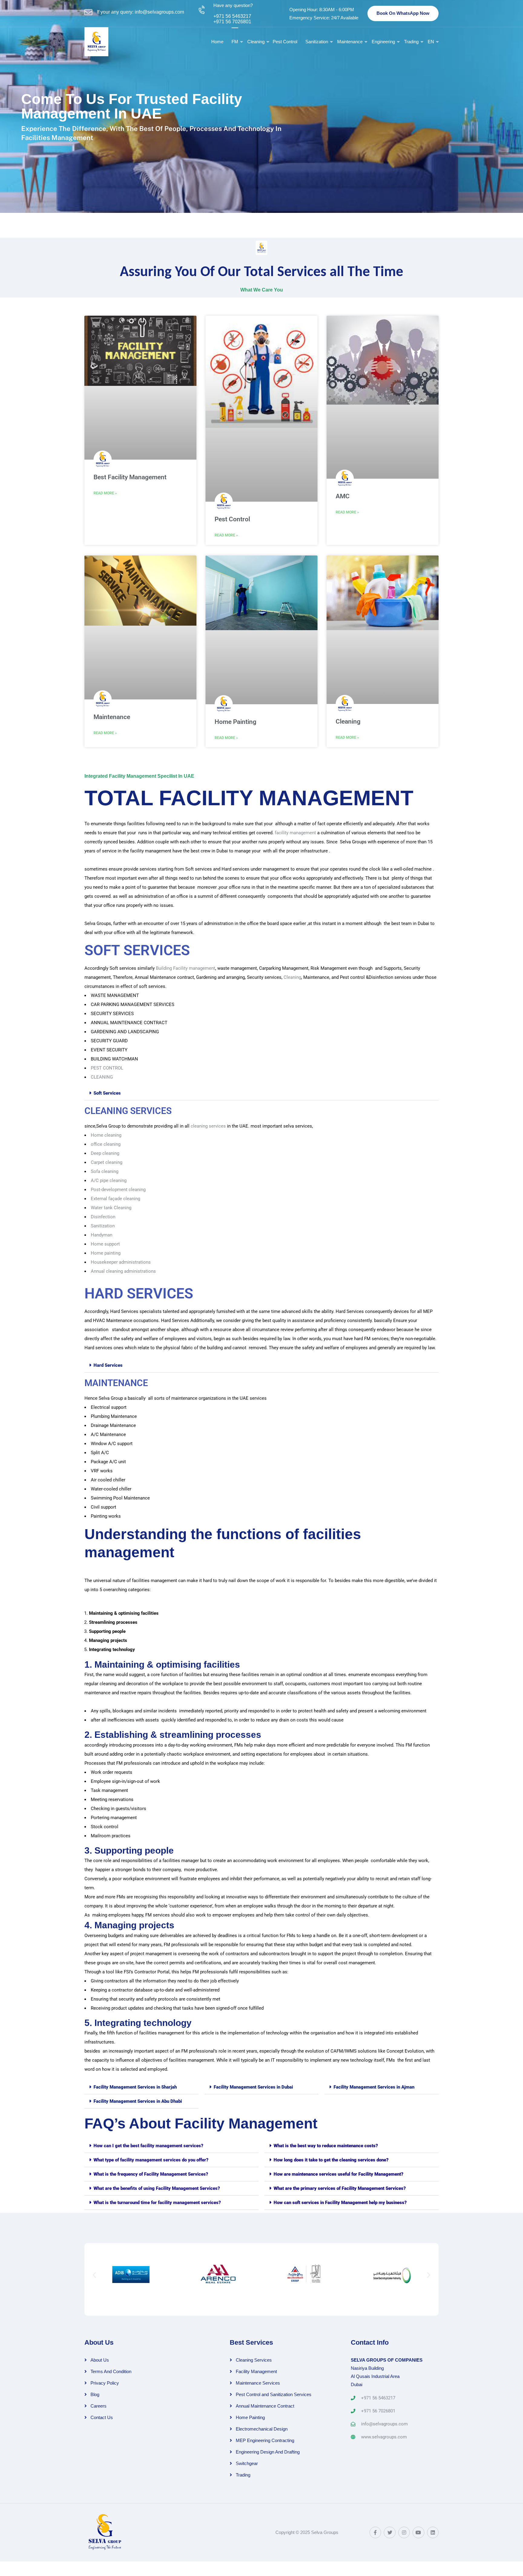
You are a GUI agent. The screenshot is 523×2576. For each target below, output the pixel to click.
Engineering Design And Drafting (268, 2452)
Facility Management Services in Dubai (253, 2087)
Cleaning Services (254, 2360)
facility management (295, 833)
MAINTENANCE (116, 1383)
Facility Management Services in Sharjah (135, 2087)
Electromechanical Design (262, 2429)
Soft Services (107, 1093)
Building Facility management (186, 968)
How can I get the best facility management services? (148, 2146)
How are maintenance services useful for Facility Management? (339, 2174)
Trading (411, 42)
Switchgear (247, 2463)
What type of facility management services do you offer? (151, 2160)
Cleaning (256, 42)
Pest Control (285, 42)
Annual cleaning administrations (123, 1271)
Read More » (105, 493)
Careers (99, 2406)
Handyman (102, 1235)
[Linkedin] (433, 2532)
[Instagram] (404, 2532)
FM (235, 42)
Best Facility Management (130, 477)
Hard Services (108, 1365)
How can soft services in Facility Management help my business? (340, 2203)
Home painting (106, 1253)
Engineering (383, 42)
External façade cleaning (115, 1199)
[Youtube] (418, 2532)
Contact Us (102, 2417)
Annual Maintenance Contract (265, 2406)
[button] (261, 1093)
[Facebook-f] (375, 2532)
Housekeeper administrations (121, 1262)
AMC (343, 496)
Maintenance (350, 42)
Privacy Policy (105, 2383)
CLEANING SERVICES (128, 1111)
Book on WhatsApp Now (403, 13)
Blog (95, 2394)
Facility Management (256, 2371)
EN (431, 42)
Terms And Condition (111, 2371)
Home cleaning (106, 1135)
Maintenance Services (258, 2383)
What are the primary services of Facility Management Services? (340, 2188)
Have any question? (233, 5)
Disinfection (103, 1217)
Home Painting (235, 722)
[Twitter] (390, 2532)
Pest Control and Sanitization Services (274, 2394)
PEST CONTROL (107, 1068)
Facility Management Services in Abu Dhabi (138, 2101)
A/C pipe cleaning (109, 1181)
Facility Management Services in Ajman (374, 2087)
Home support (105, 1244)
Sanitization (317, 42)
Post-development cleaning (118, 1190)
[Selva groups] (108, 41)
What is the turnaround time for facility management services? (157, 2203)
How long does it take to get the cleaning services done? (331, 2160)
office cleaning (106, 1144)
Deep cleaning (105, 1153)
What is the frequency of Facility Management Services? (151, 2174)
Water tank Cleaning (111, 1208)
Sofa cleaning (105, 1171)
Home (217, 42)
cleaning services (208, 1126)
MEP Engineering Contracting (265, 2440)
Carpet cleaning (107, 1162)
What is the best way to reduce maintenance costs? (326, 2146)
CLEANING (102, 1077)
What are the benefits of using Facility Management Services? (157, 2188)
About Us (100, 2360)
